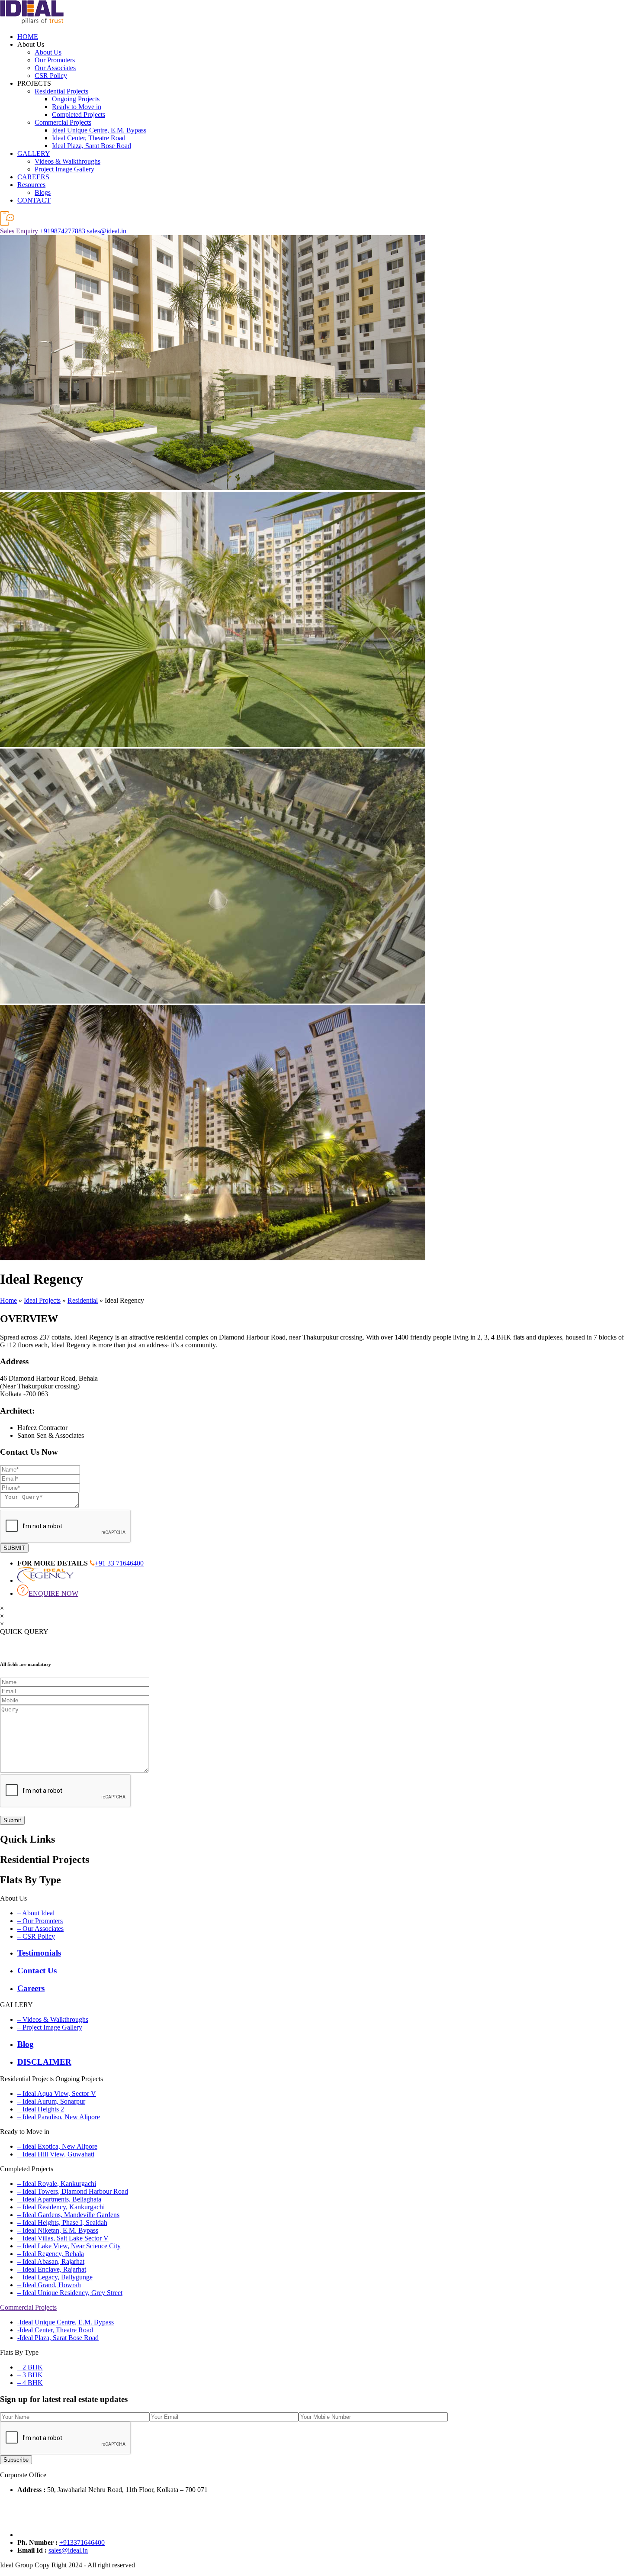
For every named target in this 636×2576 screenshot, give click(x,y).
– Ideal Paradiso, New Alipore (59, 2117)
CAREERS (33, 177)
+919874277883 (63, 231)
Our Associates (55, 68)
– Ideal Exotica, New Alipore (57, 2146)
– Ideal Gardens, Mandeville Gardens (68, 2215)
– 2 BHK (30, 2367)
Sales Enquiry (19, 231)
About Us (48, 52)
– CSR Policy (36, 1936)
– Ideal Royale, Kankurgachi (57, 2184)
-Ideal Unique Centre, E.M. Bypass (66, 2322)
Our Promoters (55, 60)
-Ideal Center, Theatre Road (55, 2330)
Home (8, 1300)
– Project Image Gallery (50, 2027)
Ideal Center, (89, 138)
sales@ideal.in (107, 231)
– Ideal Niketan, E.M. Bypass (58, 2230)
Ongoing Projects (76, 99)
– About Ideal (36, 1913)
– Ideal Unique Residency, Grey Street (70, 2293)
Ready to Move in (77, 107)
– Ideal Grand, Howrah (49, 2285)
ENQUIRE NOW (53, 1593)
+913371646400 (82, 2542)
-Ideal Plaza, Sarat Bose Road (58, 2338)
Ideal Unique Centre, (99, 130)
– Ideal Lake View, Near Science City (69, 2246)
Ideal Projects (42, 1300)
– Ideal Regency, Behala (51, 2254)
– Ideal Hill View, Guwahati (56, 2154)
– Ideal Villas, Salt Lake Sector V (63, 2238)
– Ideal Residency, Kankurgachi (61, 2207)
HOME (28, 37)
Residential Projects (61, 91)
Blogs (43, 192)
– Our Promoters (40, 1921)
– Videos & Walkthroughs (53, 2019)
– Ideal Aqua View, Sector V (57, 2093)
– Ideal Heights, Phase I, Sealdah (62, 2223)
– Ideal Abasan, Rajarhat (51, 2261)
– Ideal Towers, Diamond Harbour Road (73, 2191)
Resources (31, 185)
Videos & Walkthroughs (67, 161)
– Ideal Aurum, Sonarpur (51, 2101)
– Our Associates (40, 1929)
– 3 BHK (30, 2375)
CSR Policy (51, 76)
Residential (83, 1300)
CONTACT (34, 200)
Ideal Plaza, (92, 146)
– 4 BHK (30, 2383)
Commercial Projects (63, 122)
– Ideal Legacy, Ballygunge (55, 2277)
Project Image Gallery (64, 169)
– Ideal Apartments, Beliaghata (59, 2199)
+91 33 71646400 (119, 1563)
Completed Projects (79, 115)
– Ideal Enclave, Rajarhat (52, 2269)
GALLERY (34, 153)
